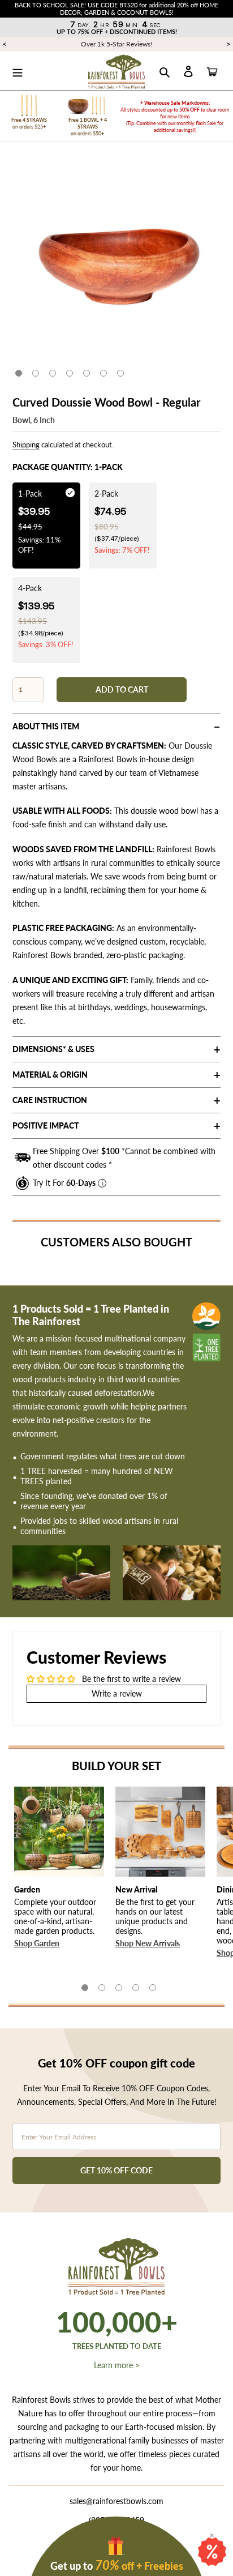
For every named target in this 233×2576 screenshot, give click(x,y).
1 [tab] (19, 373)
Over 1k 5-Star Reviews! (116, 44)
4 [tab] (70, 373)
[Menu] (18, 71)
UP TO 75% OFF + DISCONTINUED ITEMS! (117, 31)
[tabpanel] (116, 263)
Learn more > (117, 2365)
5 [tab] (87, 373)
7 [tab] (120, 373)
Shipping (26, 445)
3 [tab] (53, 373)
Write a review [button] (117, 1693)
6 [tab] (103, 373)
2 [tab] (36, 373)
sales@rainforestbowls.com (116, 2501)
